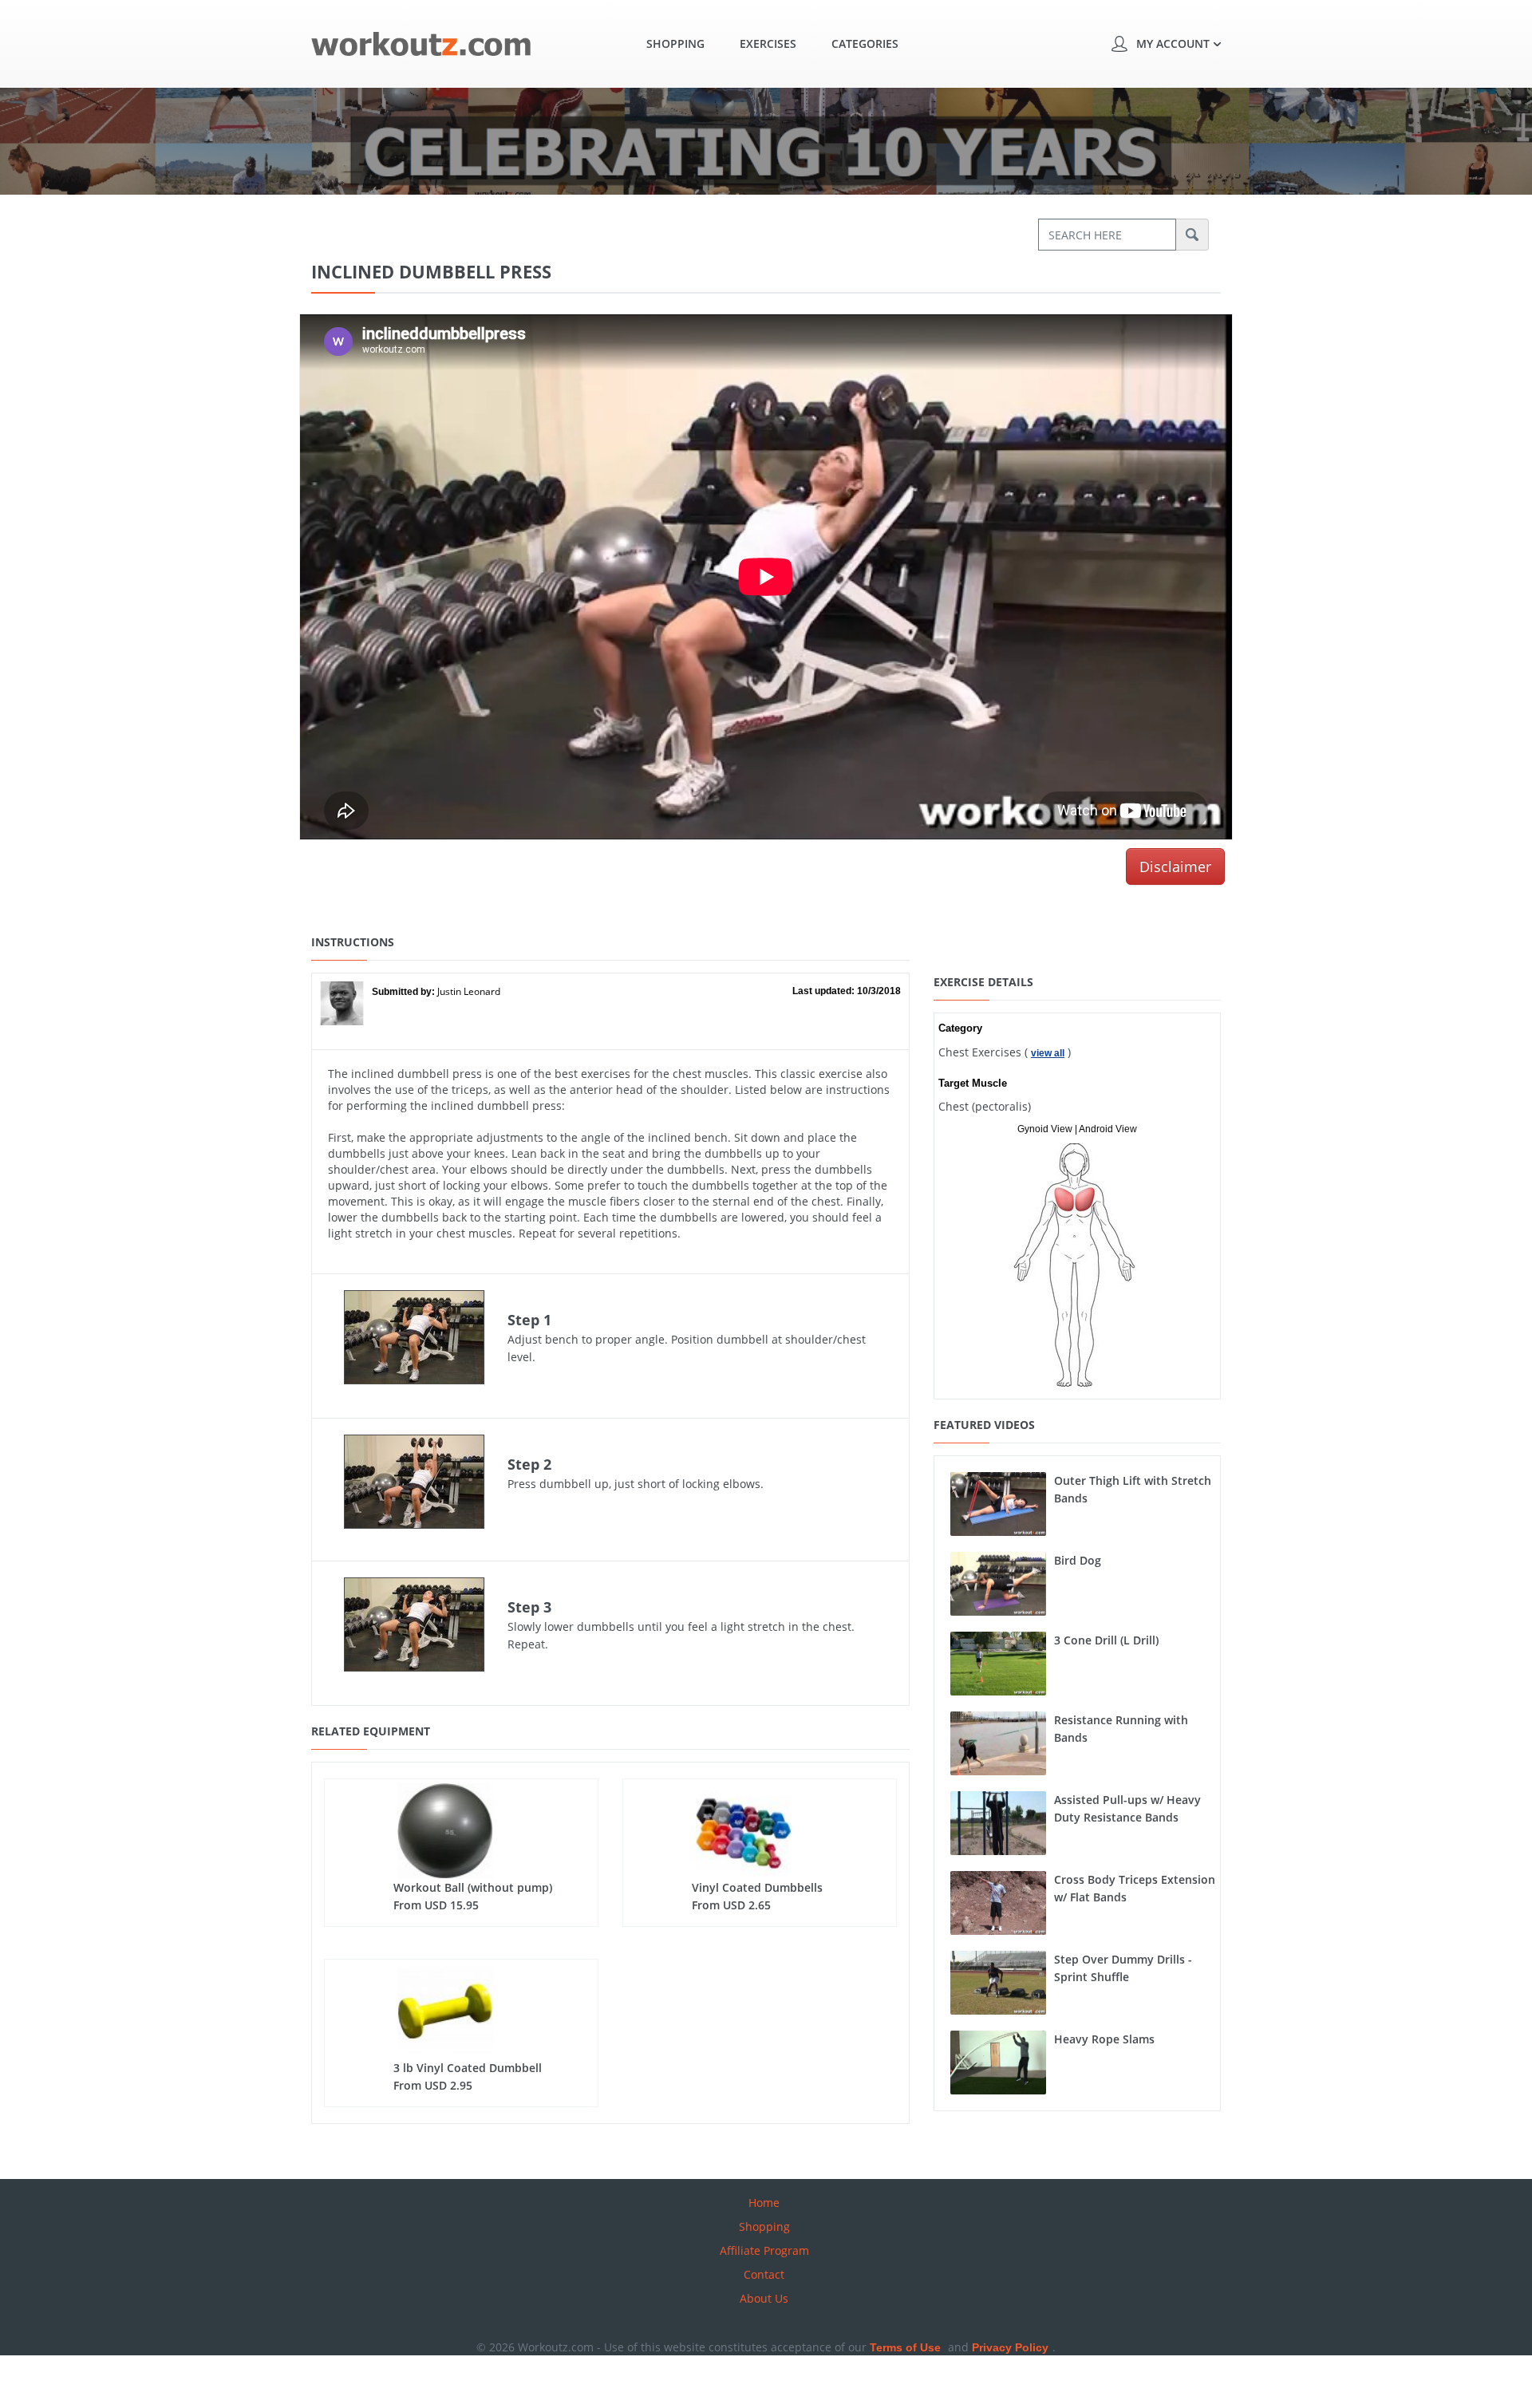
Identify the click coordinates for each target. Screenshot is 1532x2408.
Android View (1108, 1129)
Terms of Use (905, 2347)
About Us (764, 2298)
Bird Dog (1078, 1560)
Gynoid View (1045, 1129)
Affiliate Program (764, 2250)
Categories (865, 43)
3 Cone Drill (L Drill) (1106, 1640)
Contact (764, 2274)
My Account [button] (1173, 43)
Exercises (768, 43)
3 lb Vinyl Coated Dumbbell (468, 2068)
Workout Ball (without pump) (473, 1887)
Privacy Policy (1010, 2347)
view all (1048, 1053)
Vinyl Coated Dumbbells (757, 1887)
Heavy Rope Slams (1104, 2039)
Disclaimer (1175, 866)
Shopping (675, 43)
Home (764, 2203)
